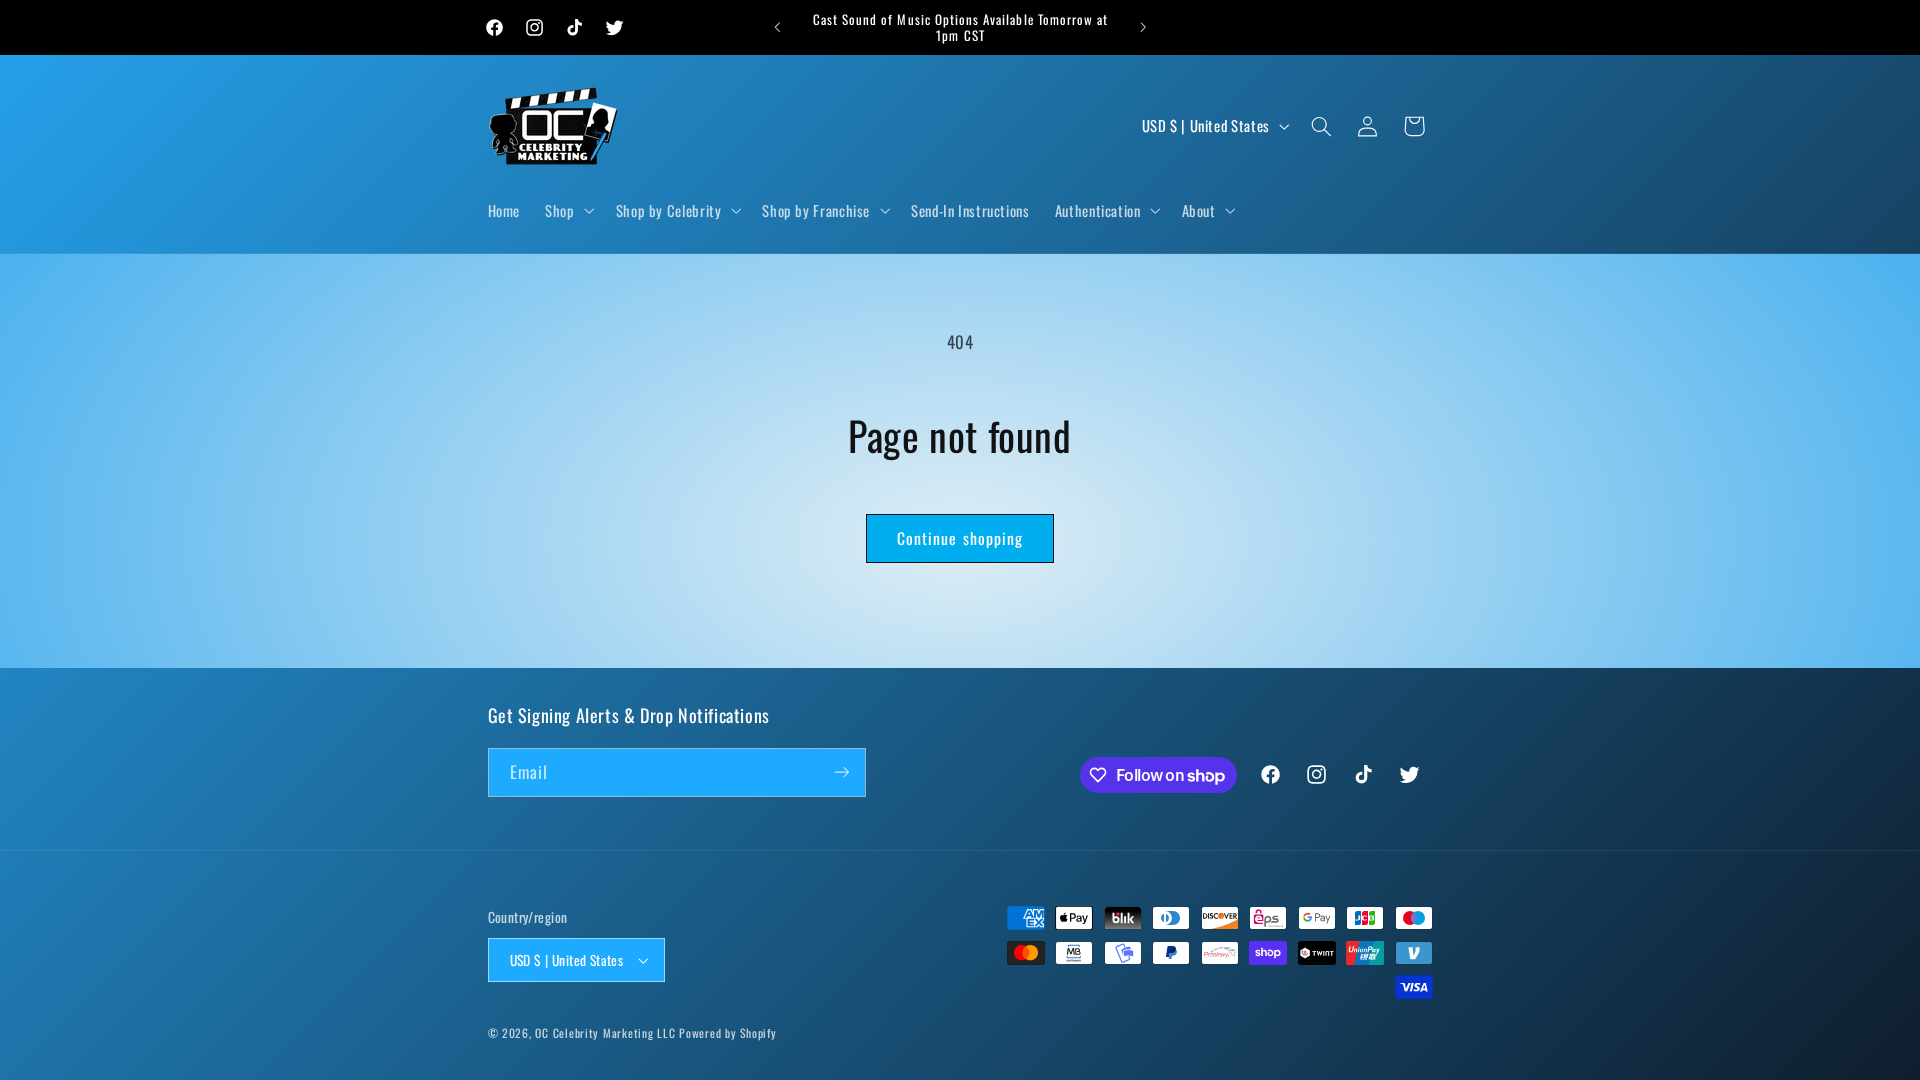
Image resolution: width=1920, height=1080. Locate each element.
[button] (568, 211)
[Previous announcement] (777, 27)
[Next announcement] (1143, 27)
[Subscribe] (841, 772)
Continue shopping (960, 538)
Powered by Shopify (727, 1032)
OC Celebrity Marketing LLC (605, 1032)
